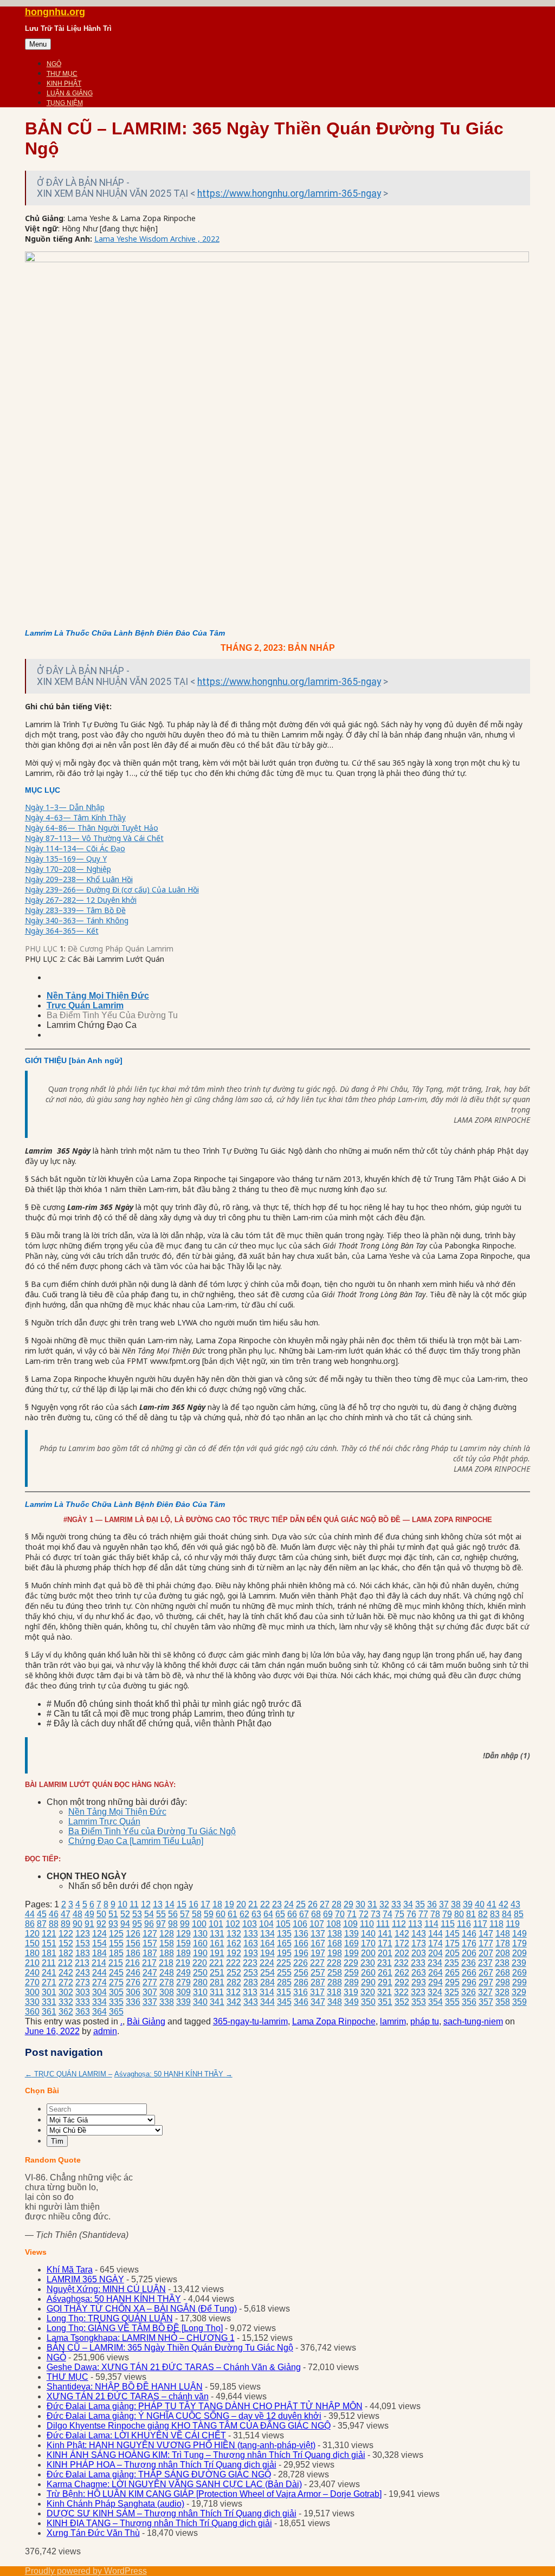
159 (183, 1943)
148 (503, 1934)
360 (32, 2012)
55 (161, 1914)
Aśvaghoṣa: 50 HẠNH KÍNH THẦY (173, 2074)
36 (432, 1904)
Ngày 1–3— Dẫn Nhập (65, 807)
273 (83, 1982)
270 (32, 1982)
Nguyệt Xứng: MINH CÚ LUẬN (106, 2289)
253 (251, 1973)
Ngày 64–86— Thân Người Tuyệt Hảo (92, 828)
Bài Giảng (146, 2021)
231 (385, 1963)
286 (301, 1982)
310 (200, 1992)
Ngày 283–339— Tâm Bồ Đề (75, 910)
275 (116, 1982)
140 (368, 1934)
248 (167, 1973)
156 (133, 1943)
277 (150, 1982)
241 (49, 1973)
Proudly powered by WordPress (86, 2571)
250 (200, 1973)
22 (265, 1904)
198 (335, 1953)
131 (217, 1934)
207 (486, 1953)
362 (66, 2012)
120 (32, 1934)
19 (229, 1904)
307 (150, 1992)
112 (399, 1924)
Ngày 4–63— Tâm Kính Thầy (75, 817)
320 (368, 1992)
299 (519, 1982)
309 (183, 1992)
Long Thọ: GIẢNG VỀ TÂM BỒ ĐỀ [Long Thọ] (135, 2328)
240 (32, 1973)
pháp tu (425, 2021)
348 (335, 2002)
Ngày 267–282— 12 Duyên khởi (81, 900)
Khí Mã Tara (70, 2270)
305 (116, 1992)
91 (89, 1924)
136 (301, 1934)
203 (419, 1953)
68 (316, 1914)
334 (99, 2002)
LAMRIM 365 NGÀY (85, 2279)
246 (133, 1973)
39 (468, 1904)
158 (167, 1943)
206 (469, 1953)
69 (328, 1914)
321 (385, 1992)
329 (519, 1992)
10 (122, 1904)
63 (256, 1914)
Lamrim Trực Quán (104, 1821)
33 (396, 1904)
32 (384, 1904)
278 (167, 1982)
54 (149, 1914)
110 (367, 1924)
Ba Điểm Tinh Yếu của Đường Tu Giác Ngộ (152, 1831)
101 (216, 1924)
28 (337, 1904)
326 (469, 1992)
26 (313, 1904)
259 (351, 1973)
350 (368, 2002)
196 (301, 1953)
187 (150, 1953)
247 (150, 1973)
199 (351, 1953)
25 (301, 1904)
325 (452, 1992)
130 (200, 1934)
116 (464, 1924)
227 (317, 1963)
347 (318, 2002)
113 (415, 1924)
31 (372, 1904)
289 (351, 1982)
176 (469, 1943)
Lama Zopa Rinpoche (334, 2021)
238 (502, 1963)
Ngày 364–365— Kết (62, 931)
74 (388, 1914)
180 (32, 1953)
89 (66, 1924)
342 (234, 2002)
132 (234, 1934)
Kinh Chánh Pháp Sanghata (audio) (115, 2504)
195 (284, 1953)
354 (435, 2002)
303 (83, 1992)
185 (116, 1953)
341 (217, 2002)
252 (234, 1973)
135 (284, 1934)
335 (116, 2002)
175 (452, 1943)
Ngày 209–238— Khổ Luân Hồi (79, 879)
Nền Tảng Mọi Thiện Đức (117, 1812)
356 (469, 2002)
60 (221, 1914)
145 (452, 1934)
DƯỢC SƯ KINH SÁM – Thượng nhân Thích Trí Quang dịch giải (172, 2513)
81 (471, 1914)
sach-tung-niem (473, 2021)
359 (519, 2002)
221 (217, 1963)
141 (385, 1934)
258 (335, 1973)
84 (507, 1914)
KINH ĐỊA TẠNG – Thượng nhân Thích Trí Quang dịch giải (159, 2523)
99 (185, 1924)
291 (385, 1982)
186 (133, 1953)
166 (301, 1943)
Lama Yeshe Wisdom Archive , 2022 (157, 239)
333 (83, 2002)
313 (250, 1992)
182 (66, 1953)
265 (452, 1973)
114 (431, 1924)
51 (113, 1914)
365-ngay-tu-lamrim (250, 2021)
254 (267, 1973)
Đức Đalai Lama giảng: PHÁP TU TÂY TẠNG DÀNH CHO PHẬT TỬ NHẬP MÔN (205, 2406)
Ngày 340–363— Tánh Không (77, 920)
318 (334, 1992)
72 (364, 1914)
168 (335, 1943)
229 (351, 1963)
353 (419, 2002)
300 (32, 1992)
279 (183, 1982)
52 (125, 1914)
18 (217, 1904)
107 (317, 1924)
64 (268, 1914)
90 (78, 1924)
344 (267, 2002)
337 (150, 2002)
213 (82, 1963)
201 (385, 1953)
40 (480, 1904)
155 (116, 1943)
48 (78, 1914)
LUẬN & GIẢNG (70, 93)
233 (418, 1963)
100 (199, 1924)
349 (351, 2002)
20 (241, 1904)
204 (435, 1953)
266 (469, 1973)
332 (66, 2002)
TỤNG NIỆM (65, 103)
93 (113, 1924)
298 (503, 1982)
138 (335, 1934)
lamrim (393, 2021)
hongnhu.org (55, 12)
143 (419, 1934)
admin (105, 2031)
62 (244, 1914)
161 (217, 1943)
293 (419, 1982)
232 (401, 1963)
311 (217, 1992)
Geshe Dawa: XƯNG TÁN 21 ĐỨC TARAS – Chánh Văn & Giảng (174, 2367)
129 (183, 1934)
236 (469, 1963)
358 (503, 2002)
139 (351, 1934)
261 (385, 1973)
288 (335, 1982)
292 (402, 1982)
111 (383, 1924)
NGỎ (54, 64)
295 (452, 1982)
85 (519, 1914)
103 (250, 1924)
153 (83, 1943)
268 (503, 1973)
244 (99, 1973)
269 (519, 1973)
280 (200, 1982)
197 (318, 1953)
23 (277, 1904)
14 (170, 1904)
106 (300, 1924)
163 (251, 1943)
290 (368, 1982)
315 (284, 1992)
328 (502, 1992)
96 (149, 1924)
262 (402, 1973)
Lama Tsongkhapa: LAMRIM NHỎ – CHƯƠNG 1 (141, 2338)
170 (368, 1943)
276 (133, 1982)
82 (483, 1914)
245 (116, 1973)
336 (133, 2002)
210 (32, 1963)
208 (503, 1953)
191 (217, 1953)
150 (32, 1943)
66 (292, 1914)
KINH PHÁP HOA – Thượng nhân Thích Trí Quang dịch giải (162, 2465)
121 (49, 1934)
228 (334, 1963)
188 (167, 1953)
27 (325, 1904)
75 (399, 1914)
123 (83, 1934)
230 (368, 1963)
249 (183, 1973)
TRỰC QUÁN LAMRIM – (69, 2074)
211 (49, 1963)
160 (200, 1943)
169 (351, 1943)
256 (301, 1973)
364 (99, 2012)
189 (183, 1953)
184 (99, 1953)
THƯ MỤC (62, 74)
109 (350, 1924)
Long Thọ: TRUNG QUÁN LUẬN (110, 2318)
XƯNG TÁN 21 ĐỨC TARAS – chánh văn (128, 2396)
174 (435, 1943)
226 (301, 1963)
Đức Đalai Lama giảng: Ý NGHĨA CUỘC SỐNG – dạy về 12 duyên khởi (184, 2416)
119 (513, 1924)
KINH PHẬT (64, 83)
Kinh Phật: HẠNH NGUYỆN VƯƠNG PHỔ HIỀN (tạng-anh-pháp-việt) (181, 2445)
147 (486, 1934)
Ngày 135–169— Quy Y (66, 859)
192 (234, 1953)
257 (318, 1973)
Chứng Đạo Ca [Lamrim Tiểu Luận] (136, 1841)
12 (146, 1904)
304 (99, 1992)
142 (402, 1934)
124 (99, 1934)
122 (66, 1934)
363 (83, 2012)
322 (401, 1992)
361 (49, 2012)
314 (267, 1992)
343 (251, 2002)
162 (234, 1943)
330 (32, 2002)
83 (495, 1914)
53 (137, 1914)
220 (200, 1963)
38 (456, 1904)
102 (233, 1924)
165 (284, 1943)
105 (283, 1924)
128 (167, 1934)
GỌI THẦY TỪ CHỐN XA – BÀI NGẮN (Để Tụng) (142, 2309)
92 (101, 1924)
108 (334, 1924)
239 (519, 1963)
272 (66, 1982)
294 (435, 1982)
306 (133, 1992)
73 (376, 1914)
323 (418, 1992)
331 (49, 2002)
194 (267, 1953)
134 (267, 1934)
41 (492, 1904)
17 (205, 1904)
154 (99, 1943)
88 (54, 1924)
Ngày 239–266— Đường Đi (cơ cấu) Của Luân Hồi (112, 889)
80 (459, 1914)
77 (423, 1914)
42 (504, 1904)
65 (280, 1914)
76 (411, 1914)
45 (42, 1914)
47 (66, 1914)
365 (116, 2012)
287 (318, 1982)
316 (301, 1992)
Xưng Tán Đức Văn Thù (93, 2533)
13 (158, 1904)
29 (349, 1904)
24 (289, 1904)
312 (233, 1992)
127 (150, 1934)
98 (173, 1924)
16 (193, 1904)
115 (448, 1924)
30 (360, 1904)
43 (515, 1904)
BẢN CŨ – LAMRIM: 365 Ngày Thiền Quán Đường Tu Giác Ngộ (170, 2348)
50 (101, 1914)
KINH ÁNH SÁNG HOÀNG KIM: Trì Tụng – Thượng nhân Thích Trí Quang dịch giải (206, 2455)
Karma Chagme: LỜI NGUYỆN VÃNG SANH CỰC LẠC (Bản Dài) (174, 2484)
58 (197, 1914)
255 (284, 1973)
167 (318, 1943)
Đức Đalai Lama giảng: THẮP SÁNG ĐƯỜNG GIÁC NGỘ (159, 2474)
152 (66, 1943)
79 (447, 1914)
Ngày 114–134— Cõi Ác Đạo (75, 848)
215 (116, 1963)
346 (301, 2002)
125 (116, 1934)
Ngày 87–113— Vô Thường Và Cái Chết (94, 838)
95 (137, 1924)
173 (419, 1943)
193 (251, 1953)
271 (49, 1982)
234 (435, 1963)
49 (89, 1914)
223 (250, 1963)
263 (419, 1973)
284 (267, 1982)
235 (452, 1963)
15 (182, 1904)
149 (519, 1934)
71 (352, 1914)
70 (340, 1914)
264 (435, 1973)
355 (452, 2002)
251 (217, 1973)
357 (486, 2002)
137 (318, 1934)
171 (385, 1943)
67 (304, 1914)
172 (402, 1943)
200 (368, 1953)
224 (267, 1963)
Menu (38, 44)
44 (30, 1914)
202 (402, 1953)
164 (267, 1943)
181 (49, 1953)
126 (133, 1934)
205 (452, 1953)
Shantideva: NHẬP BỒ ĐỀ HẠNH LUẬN (125, 2387)
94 (125, 1924)
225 (284, 1963)
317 (317, 1992)
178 (503, 1943)
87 (42, 1924)
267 (486, 1973)
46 (54, 1914)
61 (233, 1914)
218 (166, 1963)
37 (444, 1904)
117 (480, 1924)
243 (83, 1973)
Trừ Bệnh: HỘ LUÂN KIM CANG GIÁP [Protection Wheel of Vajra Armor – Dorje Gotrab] (214, 2494)
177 (486, 1943)
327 (485, 1992)
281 (217, 1982)
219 (183, 1963)
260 (368, 1973)
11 (134, 1904)
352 (402, 2002)
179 (519, 1943)
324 (435, 1992)
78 (435, 1914)
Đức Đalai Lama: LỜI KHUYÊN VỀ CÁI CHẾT (136, 2435)
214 (99, 1963)
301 (49, 1992)
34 (408, 1904)
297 (486, 1982)
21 (253, 1904)
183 (83, 1953)
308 (167, 1992)
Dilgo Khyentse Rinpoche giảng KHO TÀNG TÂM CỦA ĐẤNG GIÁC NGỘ (189, 2426)
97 (161, 1924)
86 (30, 1924)
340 (200, 2002)
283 (251, 1982)
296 (469, 1982)
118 (496, 1924)
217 (149, 1963)
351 (385, 2002)
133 (251, 1934)
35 (420, 1904)
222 (233, 1963)
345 (284, 2002)
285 (284, 1982)
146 (469, 1934)
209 (519, 1953)
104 (266, 1924)
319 (351, 1992)
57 (185, 1914)
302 (66, 1992)
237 (485, 1963)
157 (150, 1943)
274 (99, 1982)
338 (167, 2002)
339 (183, 2002)
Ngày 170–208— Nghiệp (68, 869)
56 (173, 1914)
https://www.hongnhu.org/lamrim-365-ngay (289, 193)
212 (65, 1963)
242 (66, 1973)
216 (133, 1963)
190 (200, 1953)
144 (435, 1934)
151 (49, 1943)
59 (209, 1914)
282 (234, 1982)
